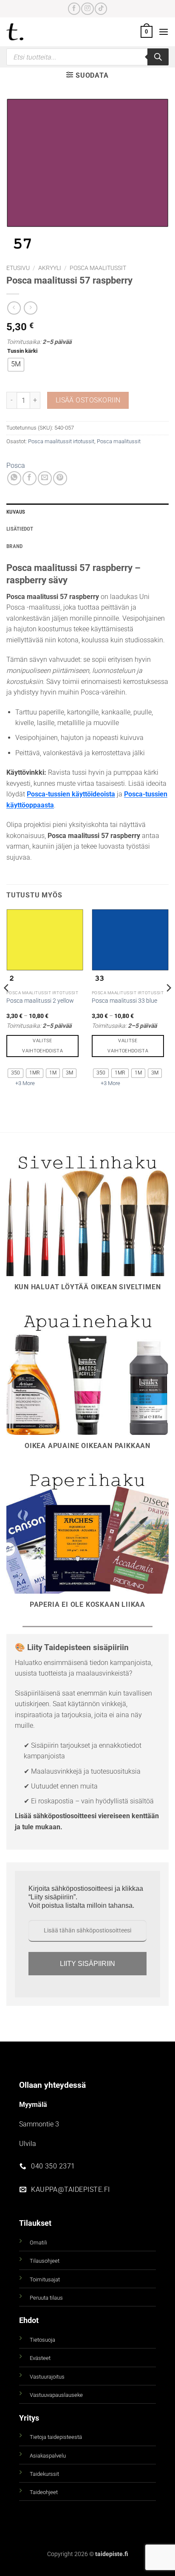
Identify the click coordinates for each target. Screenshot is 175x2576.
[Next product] (14, 308)
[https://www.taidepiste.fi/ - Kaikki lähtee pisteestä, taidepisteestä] (29, 32)
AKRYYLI (50, 268)
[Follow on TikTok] (101, 9)
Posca (16, 465)
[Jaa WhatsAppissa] (14, 478)
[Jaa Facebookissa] (30, 478)
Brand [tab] (14, 546)
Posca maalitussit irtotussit (61, 441)
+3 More (25, 1083)
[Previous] (7, 1005)
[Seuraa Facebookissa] (74, 9)
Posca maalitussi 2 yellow (40, 1001)
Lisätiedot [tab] (20, 529)
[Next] (168, 1005)
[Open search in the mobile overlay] (87, 57)
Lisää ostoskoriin (88, 400)
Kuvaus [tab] (16, 512)
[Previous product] (30, 308)
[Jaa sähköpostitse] (45, 478)
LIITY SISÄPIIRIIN (87, 1964)
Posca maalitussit (98, 268)
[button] (147, 32)
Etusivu (18, 268)
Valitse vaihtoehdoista (42, 1046)
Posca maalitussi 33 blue (124, 1001)
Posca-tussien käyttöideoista (71, 794)
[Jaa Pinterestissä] (60, 478)
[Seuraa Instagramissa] (87, 9)
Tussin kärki (22, 351)
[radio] (16, 365)
